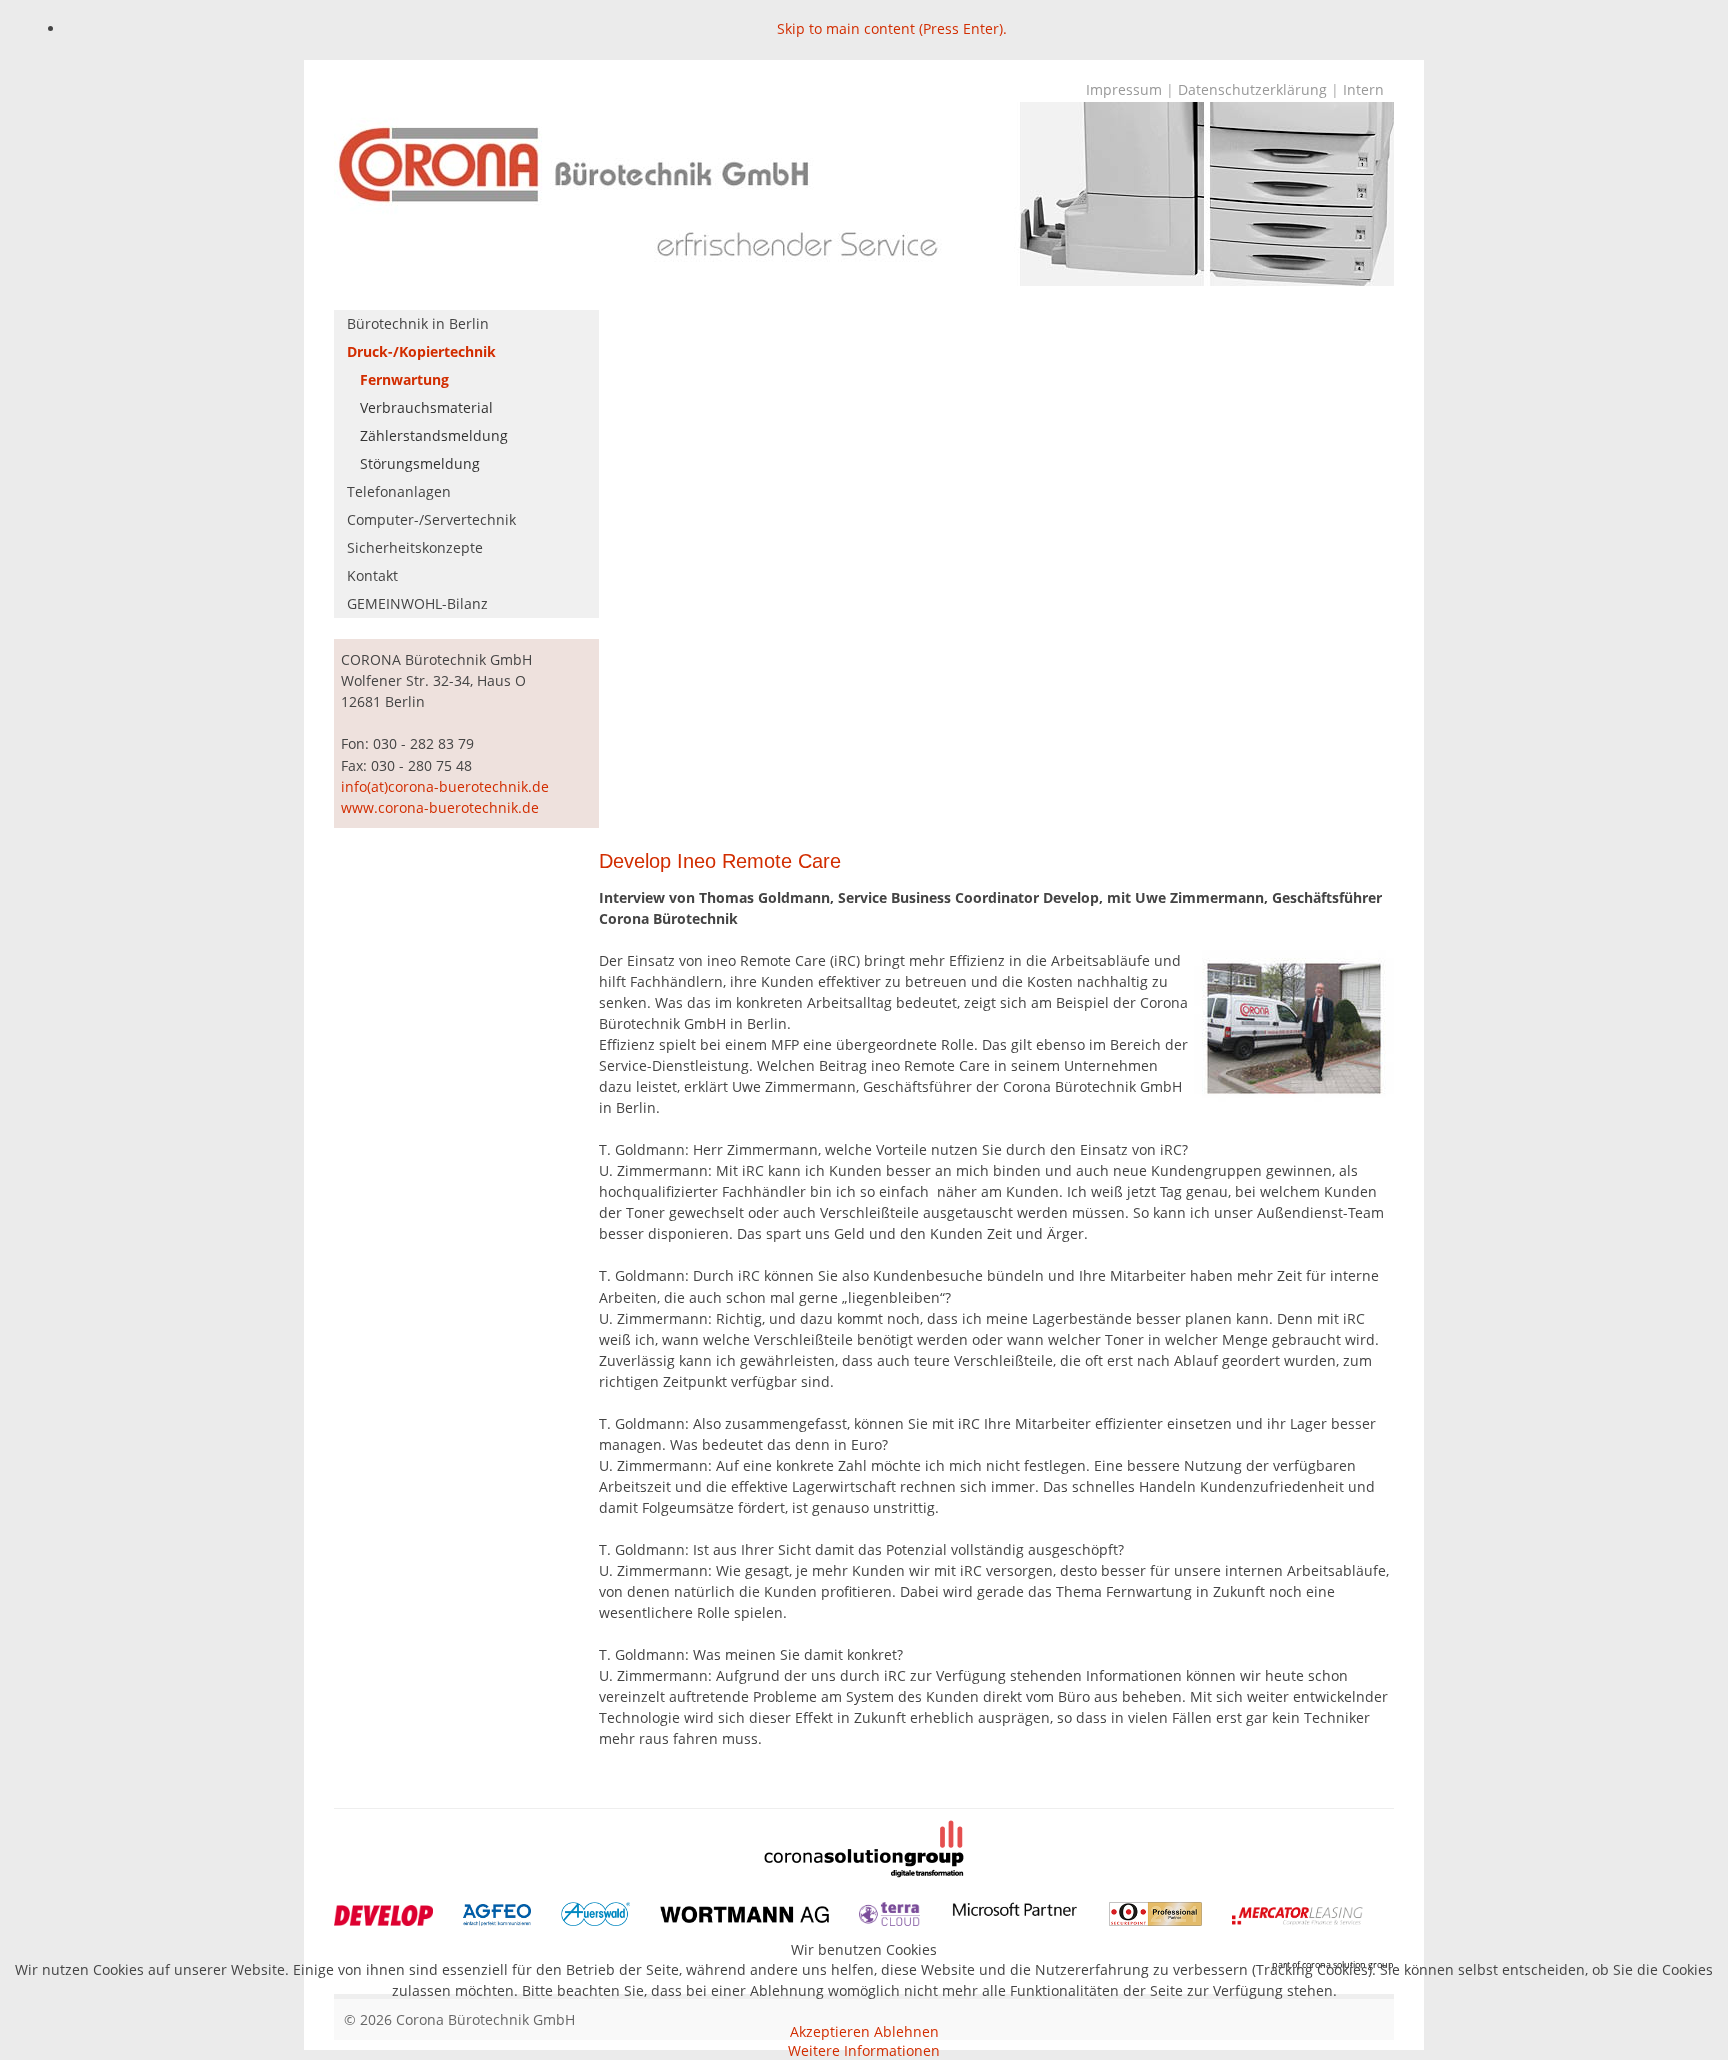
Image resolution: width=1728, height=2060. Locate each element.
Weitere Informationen (864, 2050)
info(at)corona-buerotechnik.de (445, 786)
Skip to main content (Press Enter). (892, 28)
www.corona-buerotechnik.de (440, 807)
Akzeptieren (830, 2031)
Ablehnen (906, 2031)
